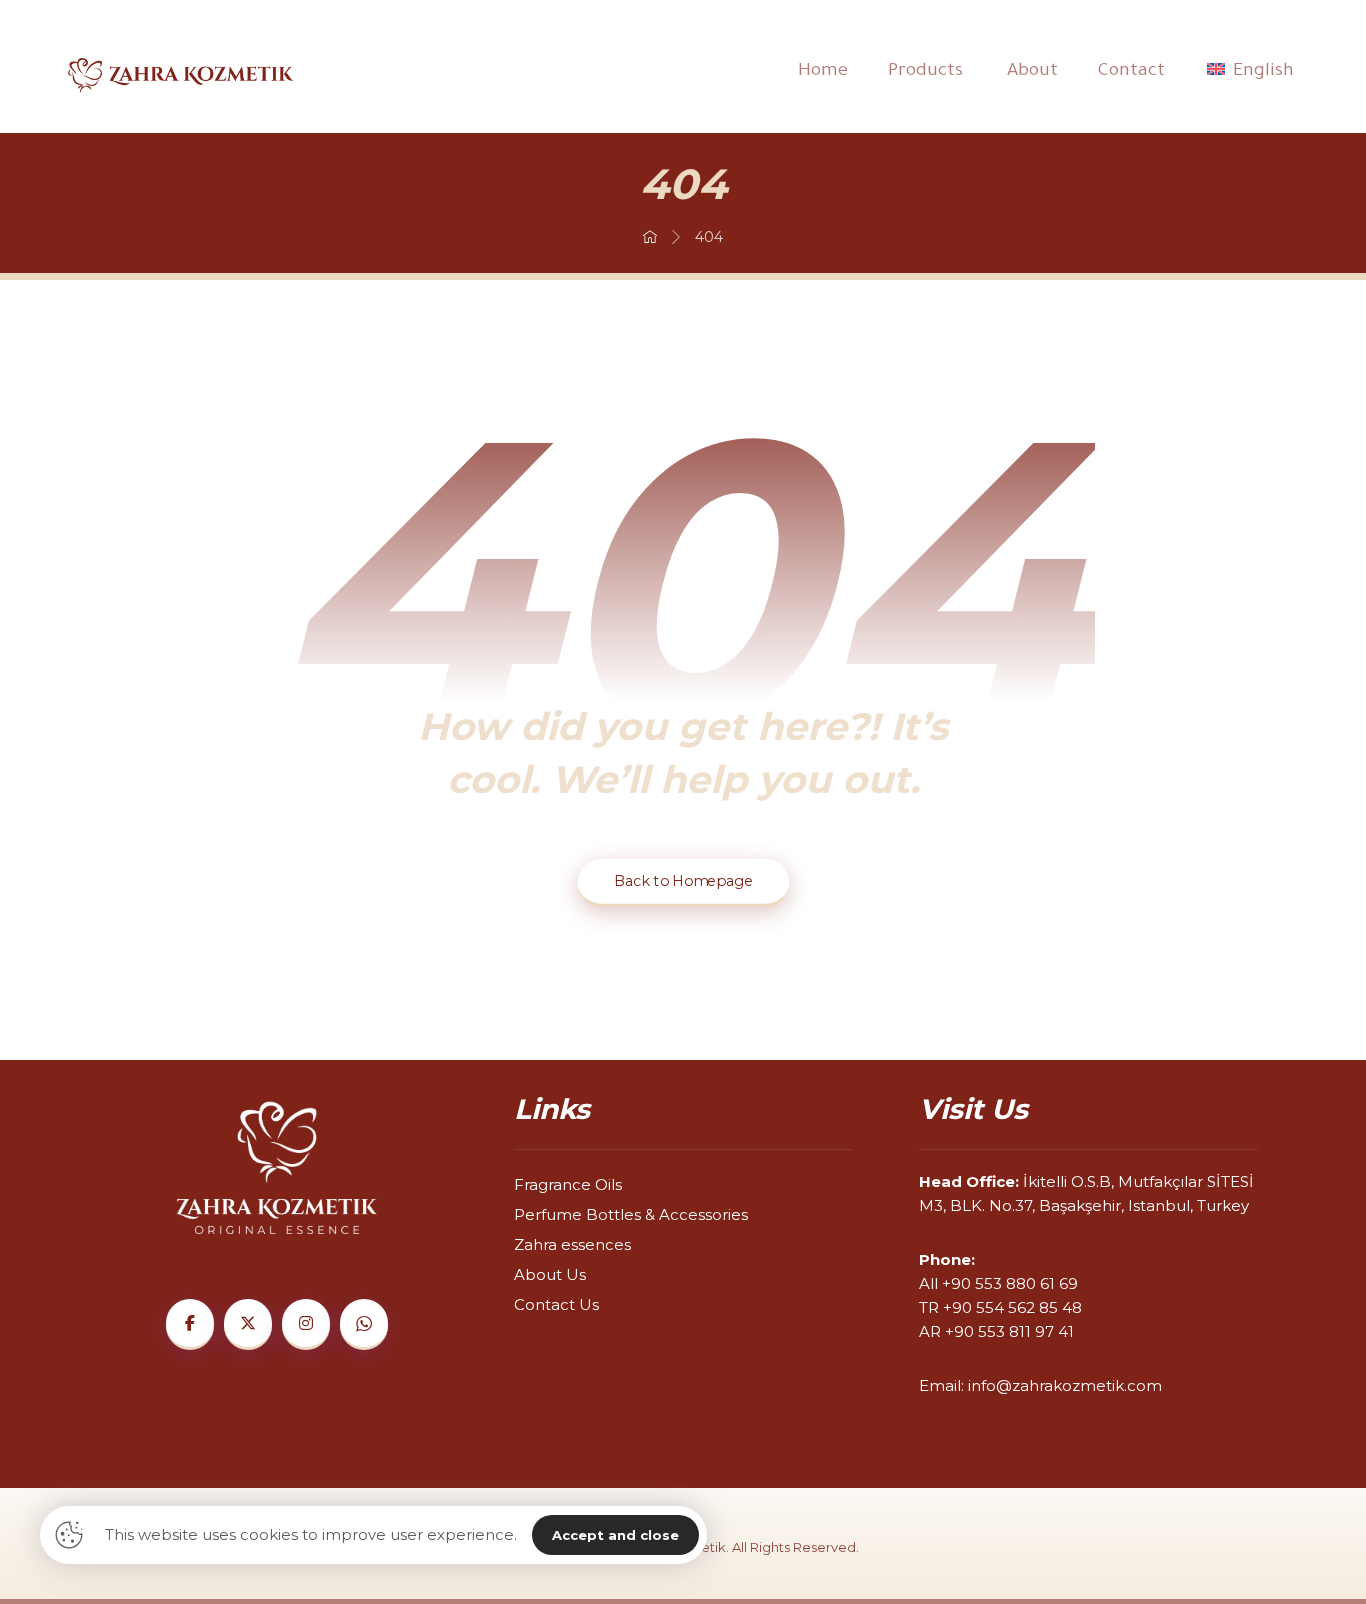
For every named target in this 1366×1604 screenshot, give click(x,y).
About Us (550, 1274)
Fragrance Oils (568, 1184)
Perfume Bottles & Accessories (631, 1214)
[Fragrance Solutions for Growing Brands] (180, 75)
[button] (190, 1324)
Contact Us (556, 1304)
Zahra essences (572, 1244)
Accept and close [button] (615, 1535)
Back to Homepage (683, 881)
